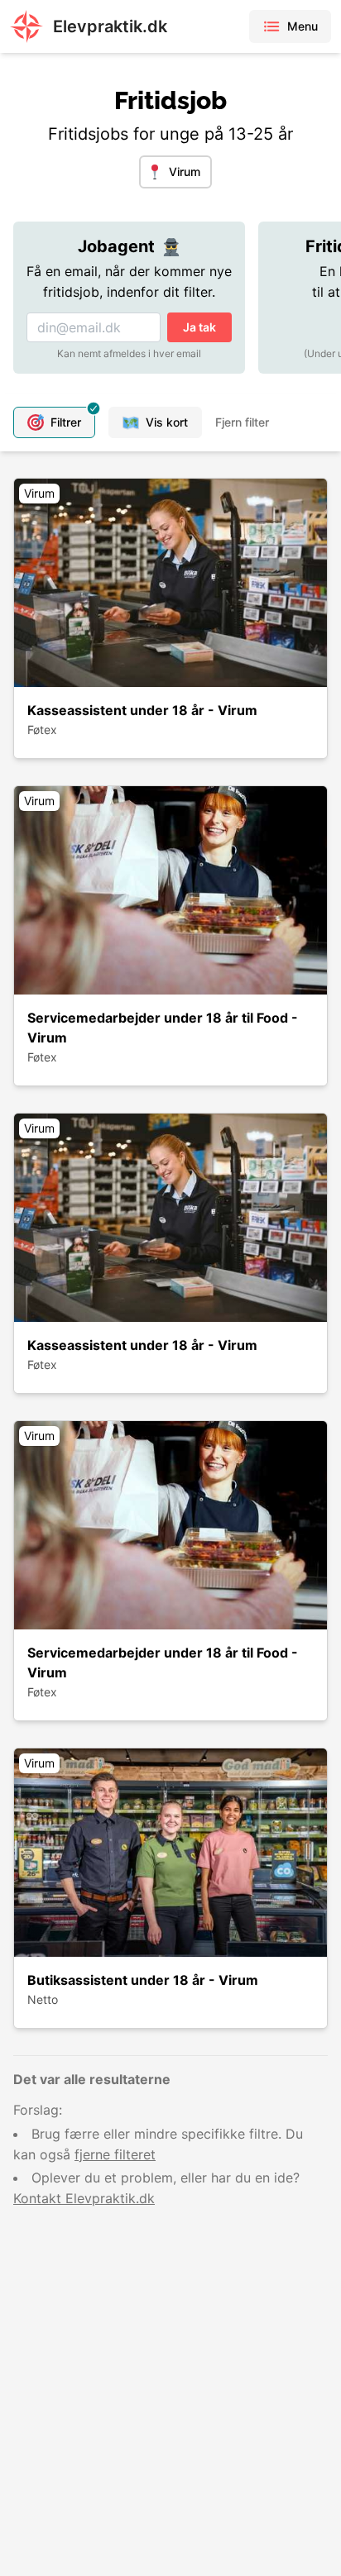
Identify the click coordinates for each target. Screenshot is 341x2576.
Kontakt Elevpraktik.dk (84, 2198)
